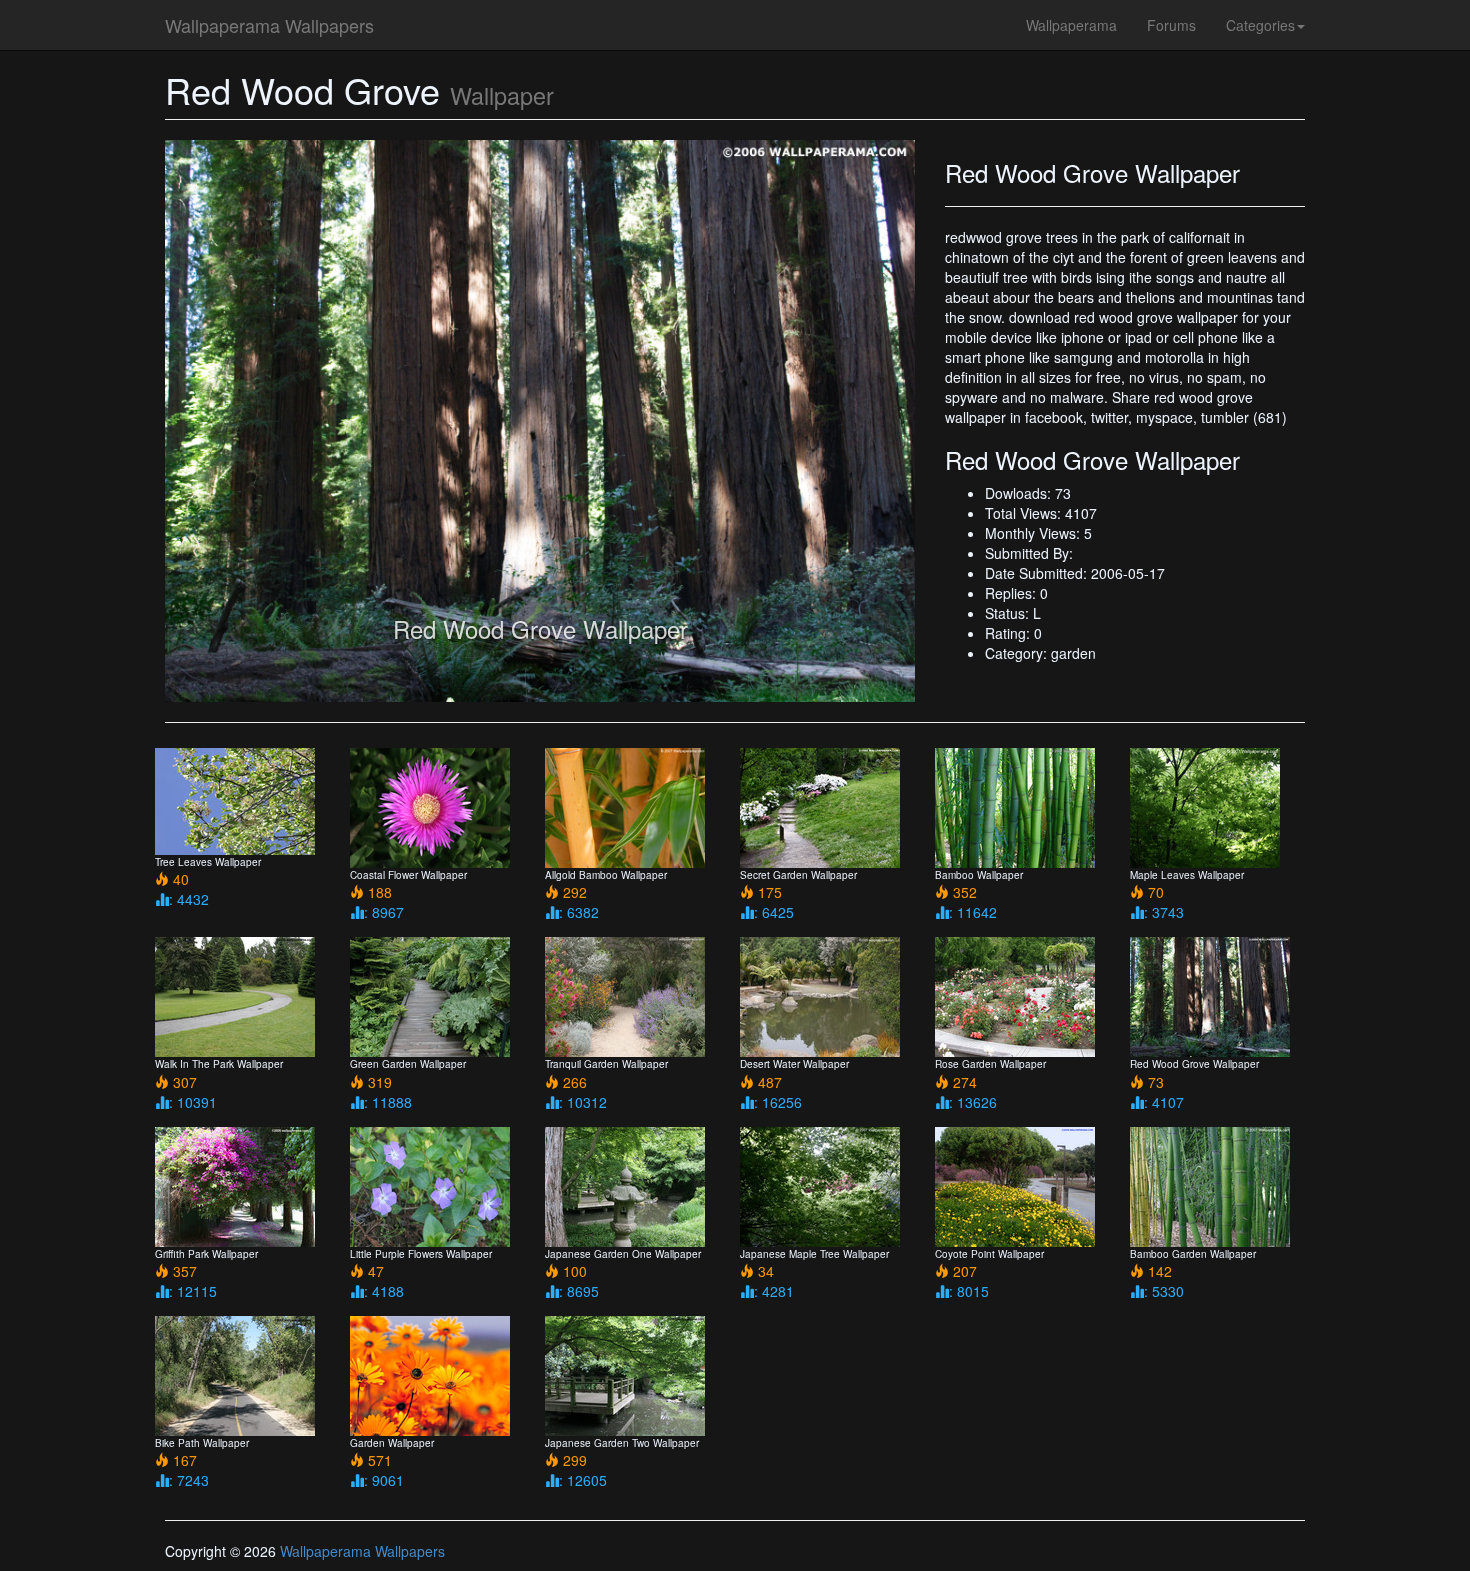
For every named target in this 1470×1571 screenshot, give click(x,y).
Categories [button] (1260, 25)
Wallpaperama (1071, 25)
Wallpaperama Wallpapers (269, 25)
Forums (1171, 25)
